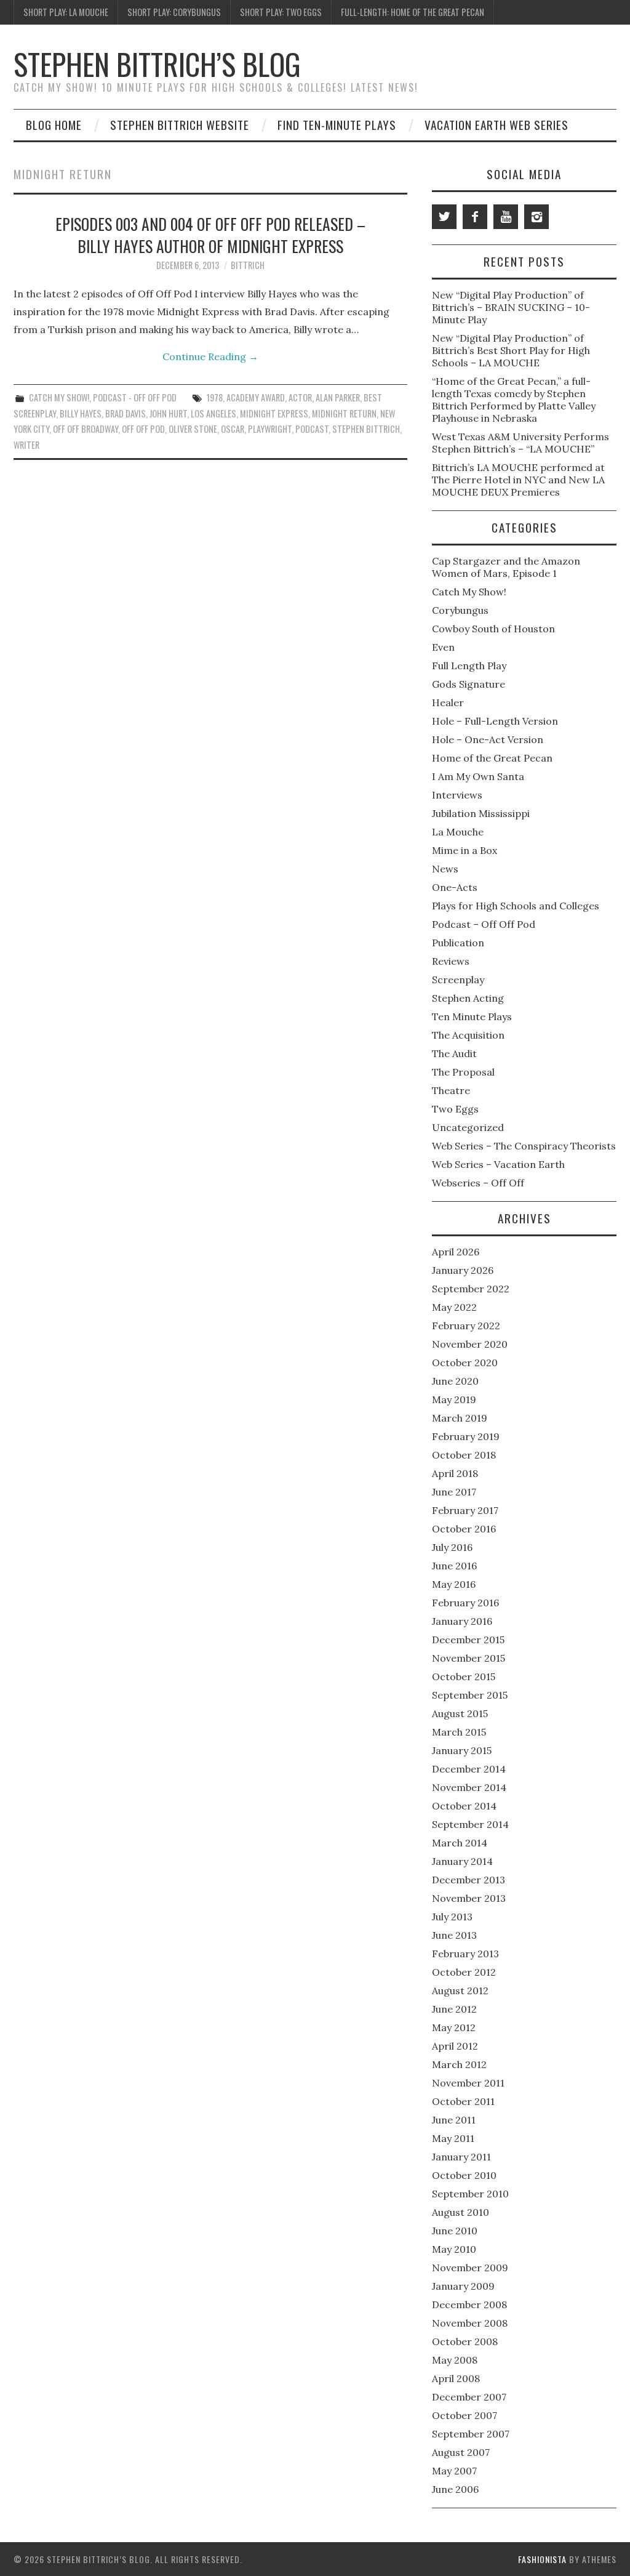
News (445, 869)
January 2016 (462, 1621)
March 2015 (459, 1732)
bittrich (248, 265)
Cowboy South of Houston (493, 629)
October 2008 (465, 2341)
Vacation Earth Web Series (496, 125)
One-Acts (455, 887)
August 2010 (461, 2212)
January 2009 (463, 2286)
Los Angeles (213, 413)
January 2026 (463, 1270)
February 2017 (465, 1510)
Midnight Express (274, 413)
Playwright (270, 429)
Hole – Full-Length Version (495, 721)
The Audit (454, 1053)
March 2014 (460, 1843)
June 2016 (454, 1566)
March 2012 (459, 2064)
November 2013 (469, 1898)
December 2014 (469, 1769)
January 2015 (462, 1750)
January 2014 (462, 1861)
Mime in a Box (465, 850)
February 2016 (465, 1603)
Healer (448, 702)
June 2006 (455, 2489)
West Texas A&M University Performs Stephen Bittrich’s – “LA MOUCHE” (520, 443)
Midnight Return (344, 413)
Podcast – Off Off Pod (484, 924)
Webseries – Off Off (478, 1183)
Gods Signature (469, 684)
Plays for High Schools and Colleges (516, 906)
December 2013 (469, 1880)
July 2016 (452, 1547)
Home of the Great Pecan (492, 758)
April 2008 (456, 2378)
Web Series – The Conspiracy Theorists (524, 1146)
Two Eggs (455, 1109)
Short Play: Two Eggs (281, 12)
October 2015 (464, 1676)
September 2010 (470, 2194)
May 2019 (454, 1399)
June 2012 (454, 2009)
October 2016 (464, 1529)
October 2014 (464, 1806)
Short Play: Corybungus (174, 12)
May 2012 (454, 2027)
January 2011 (461, 2157)
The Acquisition (468, 1035)
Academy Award (256, 397)
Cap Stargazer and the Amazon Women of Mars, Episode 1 (506, 567)
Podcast (312, 429)
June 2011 (454, 2120)
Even (443, 647)
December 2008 (469, 2304)
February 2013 (465, 1954)
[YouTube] (506, 217)
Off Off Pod (143, 429)
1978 (215, 397)
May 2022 (454, 1307)
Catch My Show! (59, 397)
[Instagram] (536, 217)
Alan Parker (338, 397)
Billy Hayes (81, 413)
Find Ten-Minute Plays (337, 125)
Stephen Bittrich (366, 429)
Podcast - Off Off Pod (135, 397)
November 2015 (469, 1658)
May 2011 (453, 2138)
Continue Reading (210, 356)
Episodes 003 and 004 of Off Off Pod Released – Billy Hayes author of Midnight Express (210, 235)
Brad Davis (126, 413)
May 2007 (454, 2471)
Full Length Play (469, 666)
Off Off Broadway (86, 429)
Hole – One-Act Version (488, 739)
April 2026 (456, 1252)
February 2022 (466, 1326)
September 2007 (471, 2434)
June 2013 (454, 1935)
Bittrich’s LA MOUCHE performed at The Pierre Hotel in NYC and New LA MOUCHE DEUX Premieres (518, 480)
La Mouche (458, 832)
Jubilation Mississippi (481, 813)
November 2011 (468, 2083)
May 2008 (455, 2360)
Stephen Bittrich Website (180, 125)
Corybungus (460, 610)
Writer (26, 445)
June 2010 (455, 2231)
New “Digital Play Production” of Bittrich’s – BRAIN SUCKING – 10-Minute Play (511, 307)
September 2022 (471, 1289)
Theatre (451, 1090)
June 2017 (454, 1492)
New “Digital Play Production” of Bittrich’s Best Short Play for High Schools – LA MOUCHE (511, 350)
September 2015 (470, 1695)
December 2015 (468, 1640)
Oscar (233, 429)
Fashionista (542, 2559)
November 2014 (469, 1787)
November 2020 (470, 1344)
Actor (300, 397)
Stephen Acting (468, 998)
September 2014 (470, 1824)
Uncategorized (468, 1127)
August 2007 (461, 2452)
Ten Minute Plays (472, 1016)
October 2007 (465, 2415)
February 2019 (466, 1436)
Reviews (451, 961)
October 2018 (464, 1455)
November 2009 (470, 2268)
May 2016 (454, 1584)
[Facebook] (475, 217)
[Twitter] (444, 217)
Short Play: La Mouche (66, 12)
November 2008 (470, 2323)
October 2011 (463, 2101)
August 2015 (460, 1713)
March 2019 (460, 1418)
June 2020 (455, 1381)
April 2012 (455, 2046)
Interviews (457, 795)
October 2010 (464, 2175)
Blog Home (54, 125)
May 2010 (454, 2249)
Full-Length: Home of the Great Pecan (413, 12)
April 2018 (455, 1473)
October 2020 (465, 1362)
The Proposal (463, 1072)
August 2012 (460, 1990)
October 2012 (464, 1972)
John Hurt (168, 413)
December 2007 (469, 2397)
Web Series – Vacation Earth (498, 1164)
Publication (458, 943)
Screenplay (458, 980)
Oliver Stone (193, 429)
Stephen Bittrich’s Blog (157, 64)
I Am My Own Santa (478, 776)
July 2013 (452, 1917)
